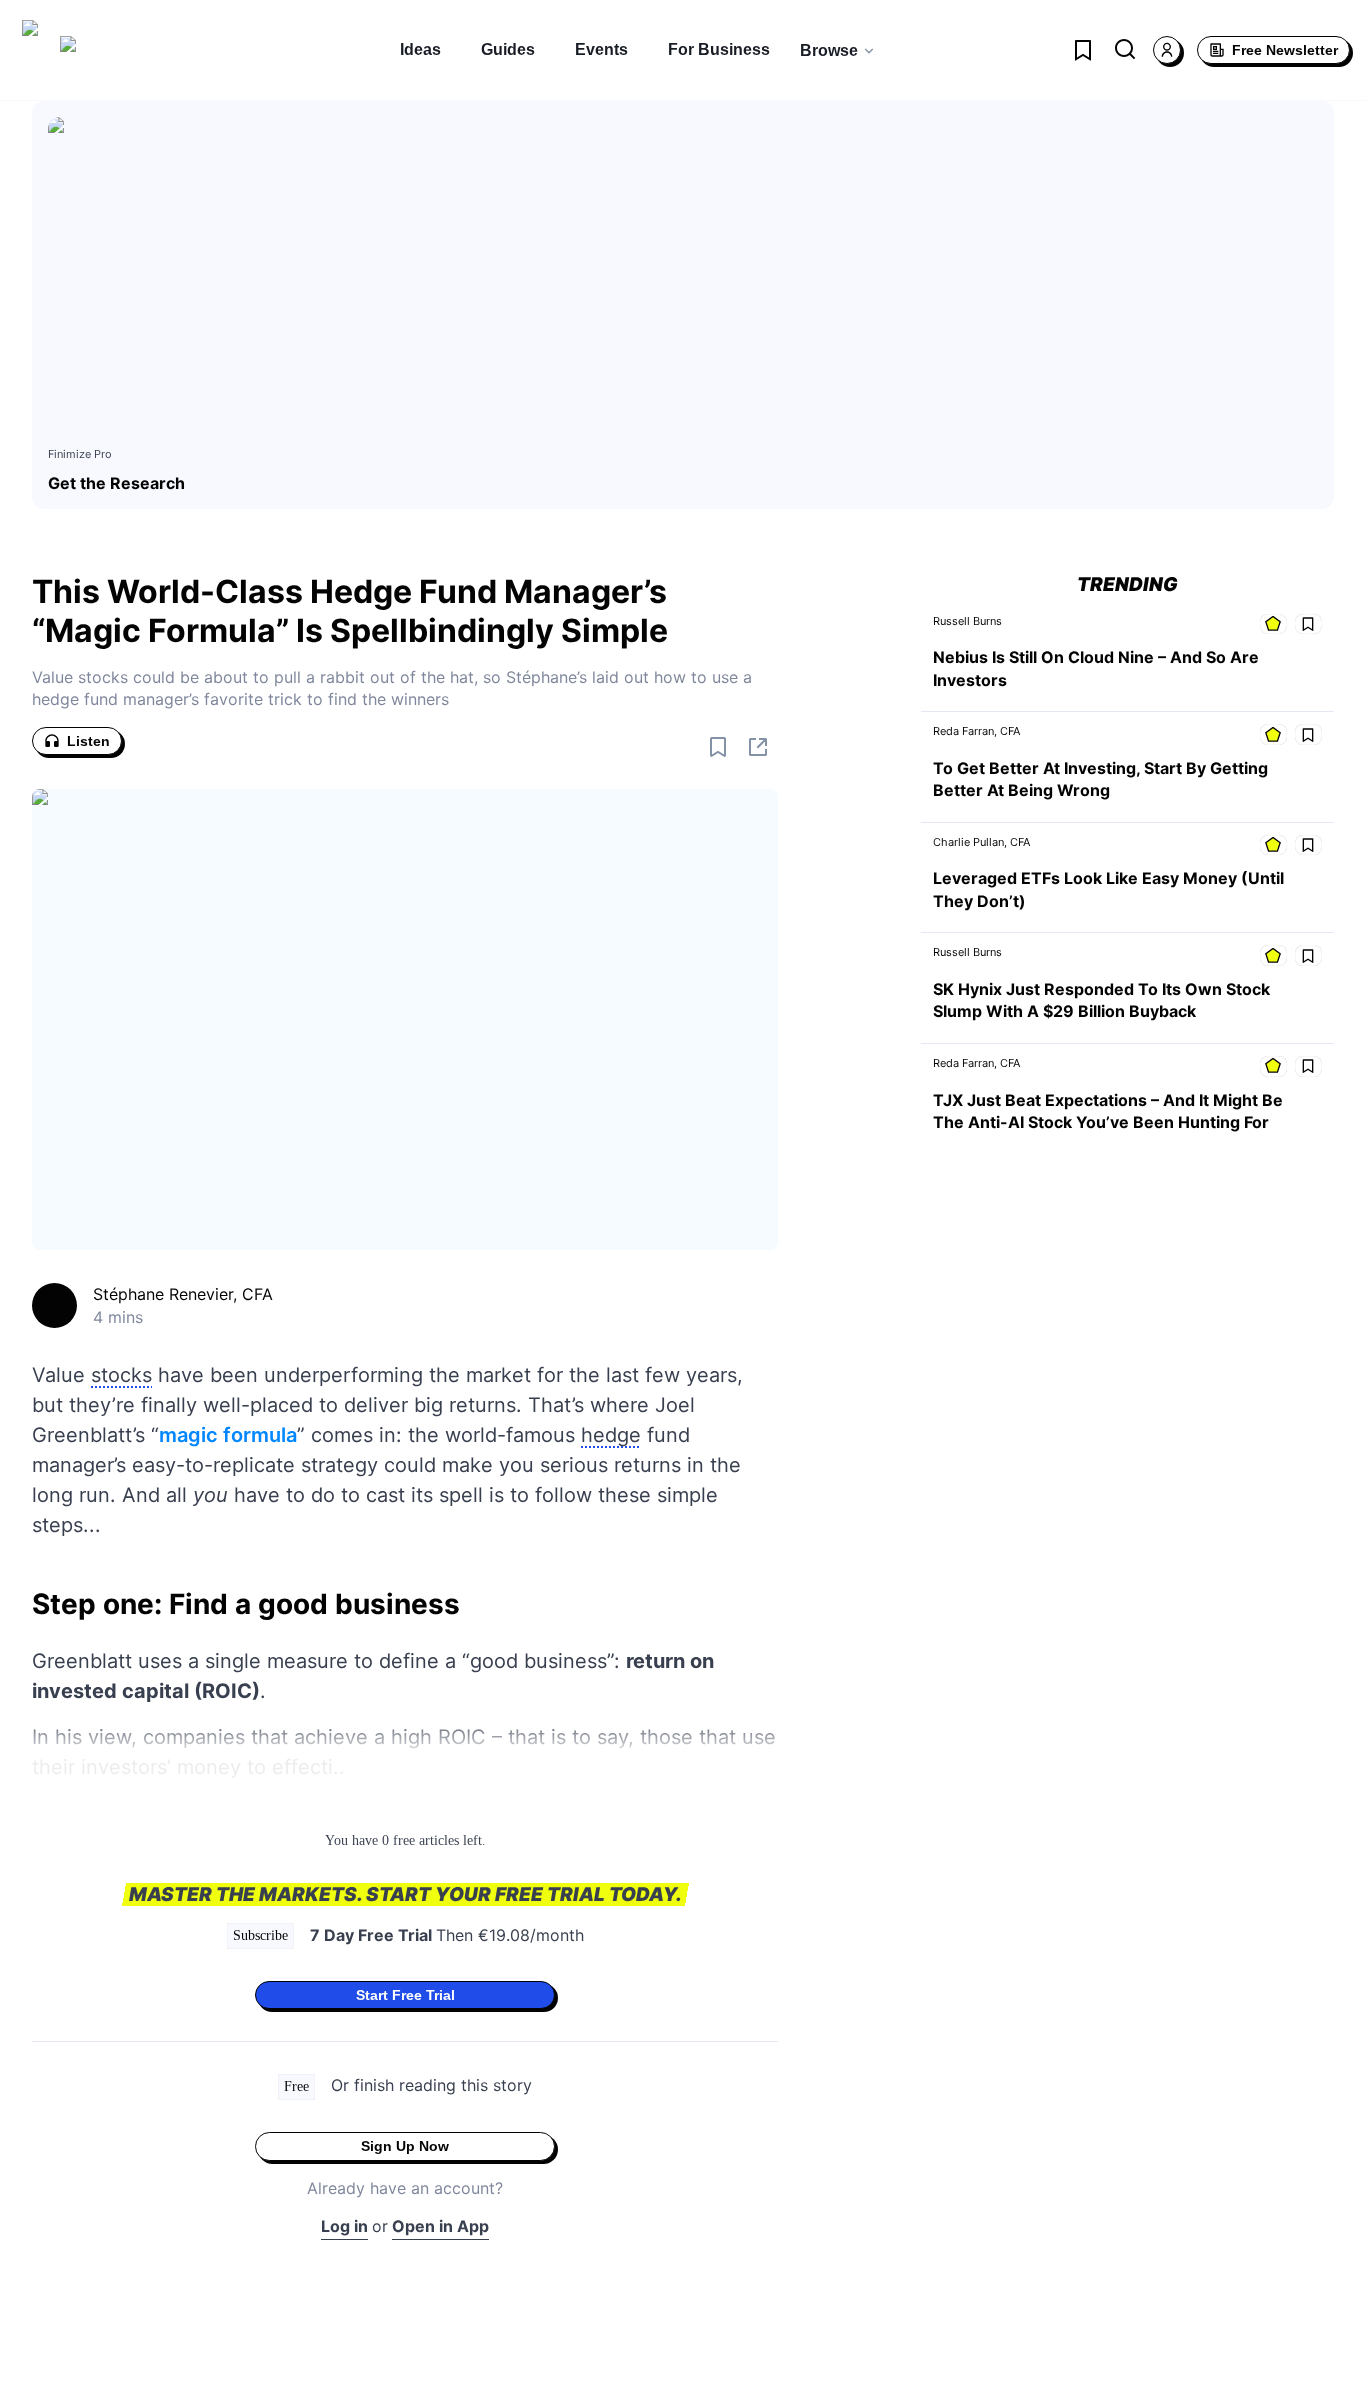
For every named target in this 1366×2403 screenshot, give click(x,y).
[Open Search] (1125, 50)
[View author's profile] (54, 1305)
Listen (88, 741)
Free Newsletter (1285, 50)
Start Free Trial (405, 1995)
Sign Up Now (405, 2146)
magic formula (228, 1435)
